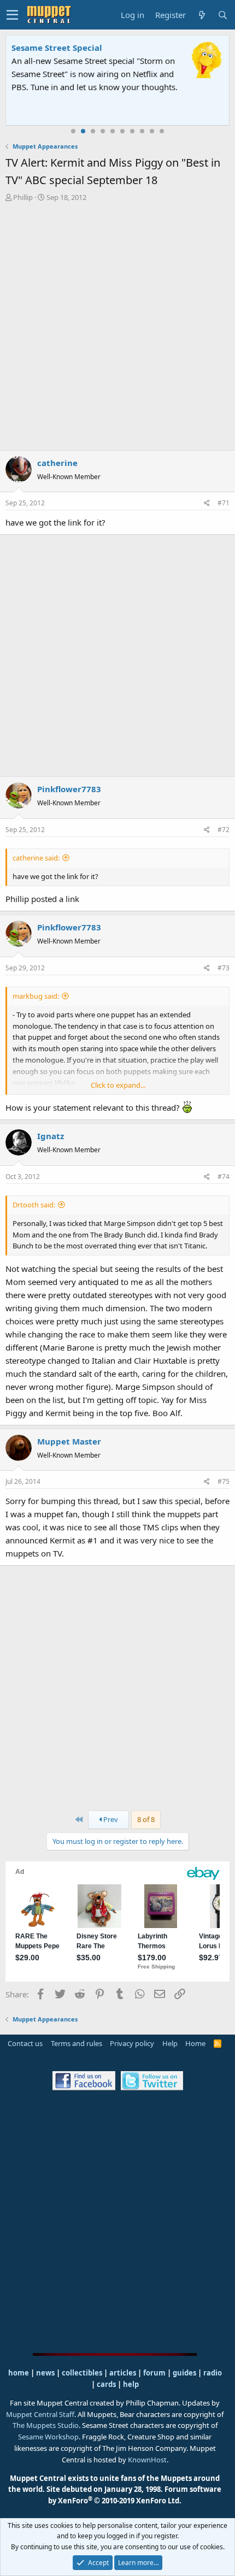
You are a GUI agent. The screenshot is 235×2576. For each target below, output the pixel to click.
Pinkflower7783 (69, 789)
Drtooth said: (34, 1205)
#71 (224, 503)
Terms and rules (77, 2043)
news (45, 2373)
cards (106, 2384)
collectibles (82, 2373)
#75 (224, 1481)
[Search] (222, 15)
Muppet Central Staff (40, 2414)
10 (162, 131)
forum (154, 2373)
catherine (57, 463)
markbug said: (36, 996)
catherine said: (36, 858)
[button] (12, 15)
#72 (224, 830)
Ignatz (51, 1136)
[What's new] (202, 15)
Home (195, 2043)
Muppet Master (69, 1441)
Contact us (25, 2043)
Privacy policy (132, 2043)
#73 (224, 968)
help (131, 2384)
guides (184, 2373)
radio (213, 2373)
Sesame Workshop (48, 2437)
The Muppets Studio (46, 2425)
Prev (110, 1819)
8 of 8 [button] (146, 1819)
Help (170, 2043)
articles (124, 2373)
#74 (224, 1177)
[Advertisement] (117, 326)
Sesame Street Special (57, 48)
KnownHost (147, 2460)
